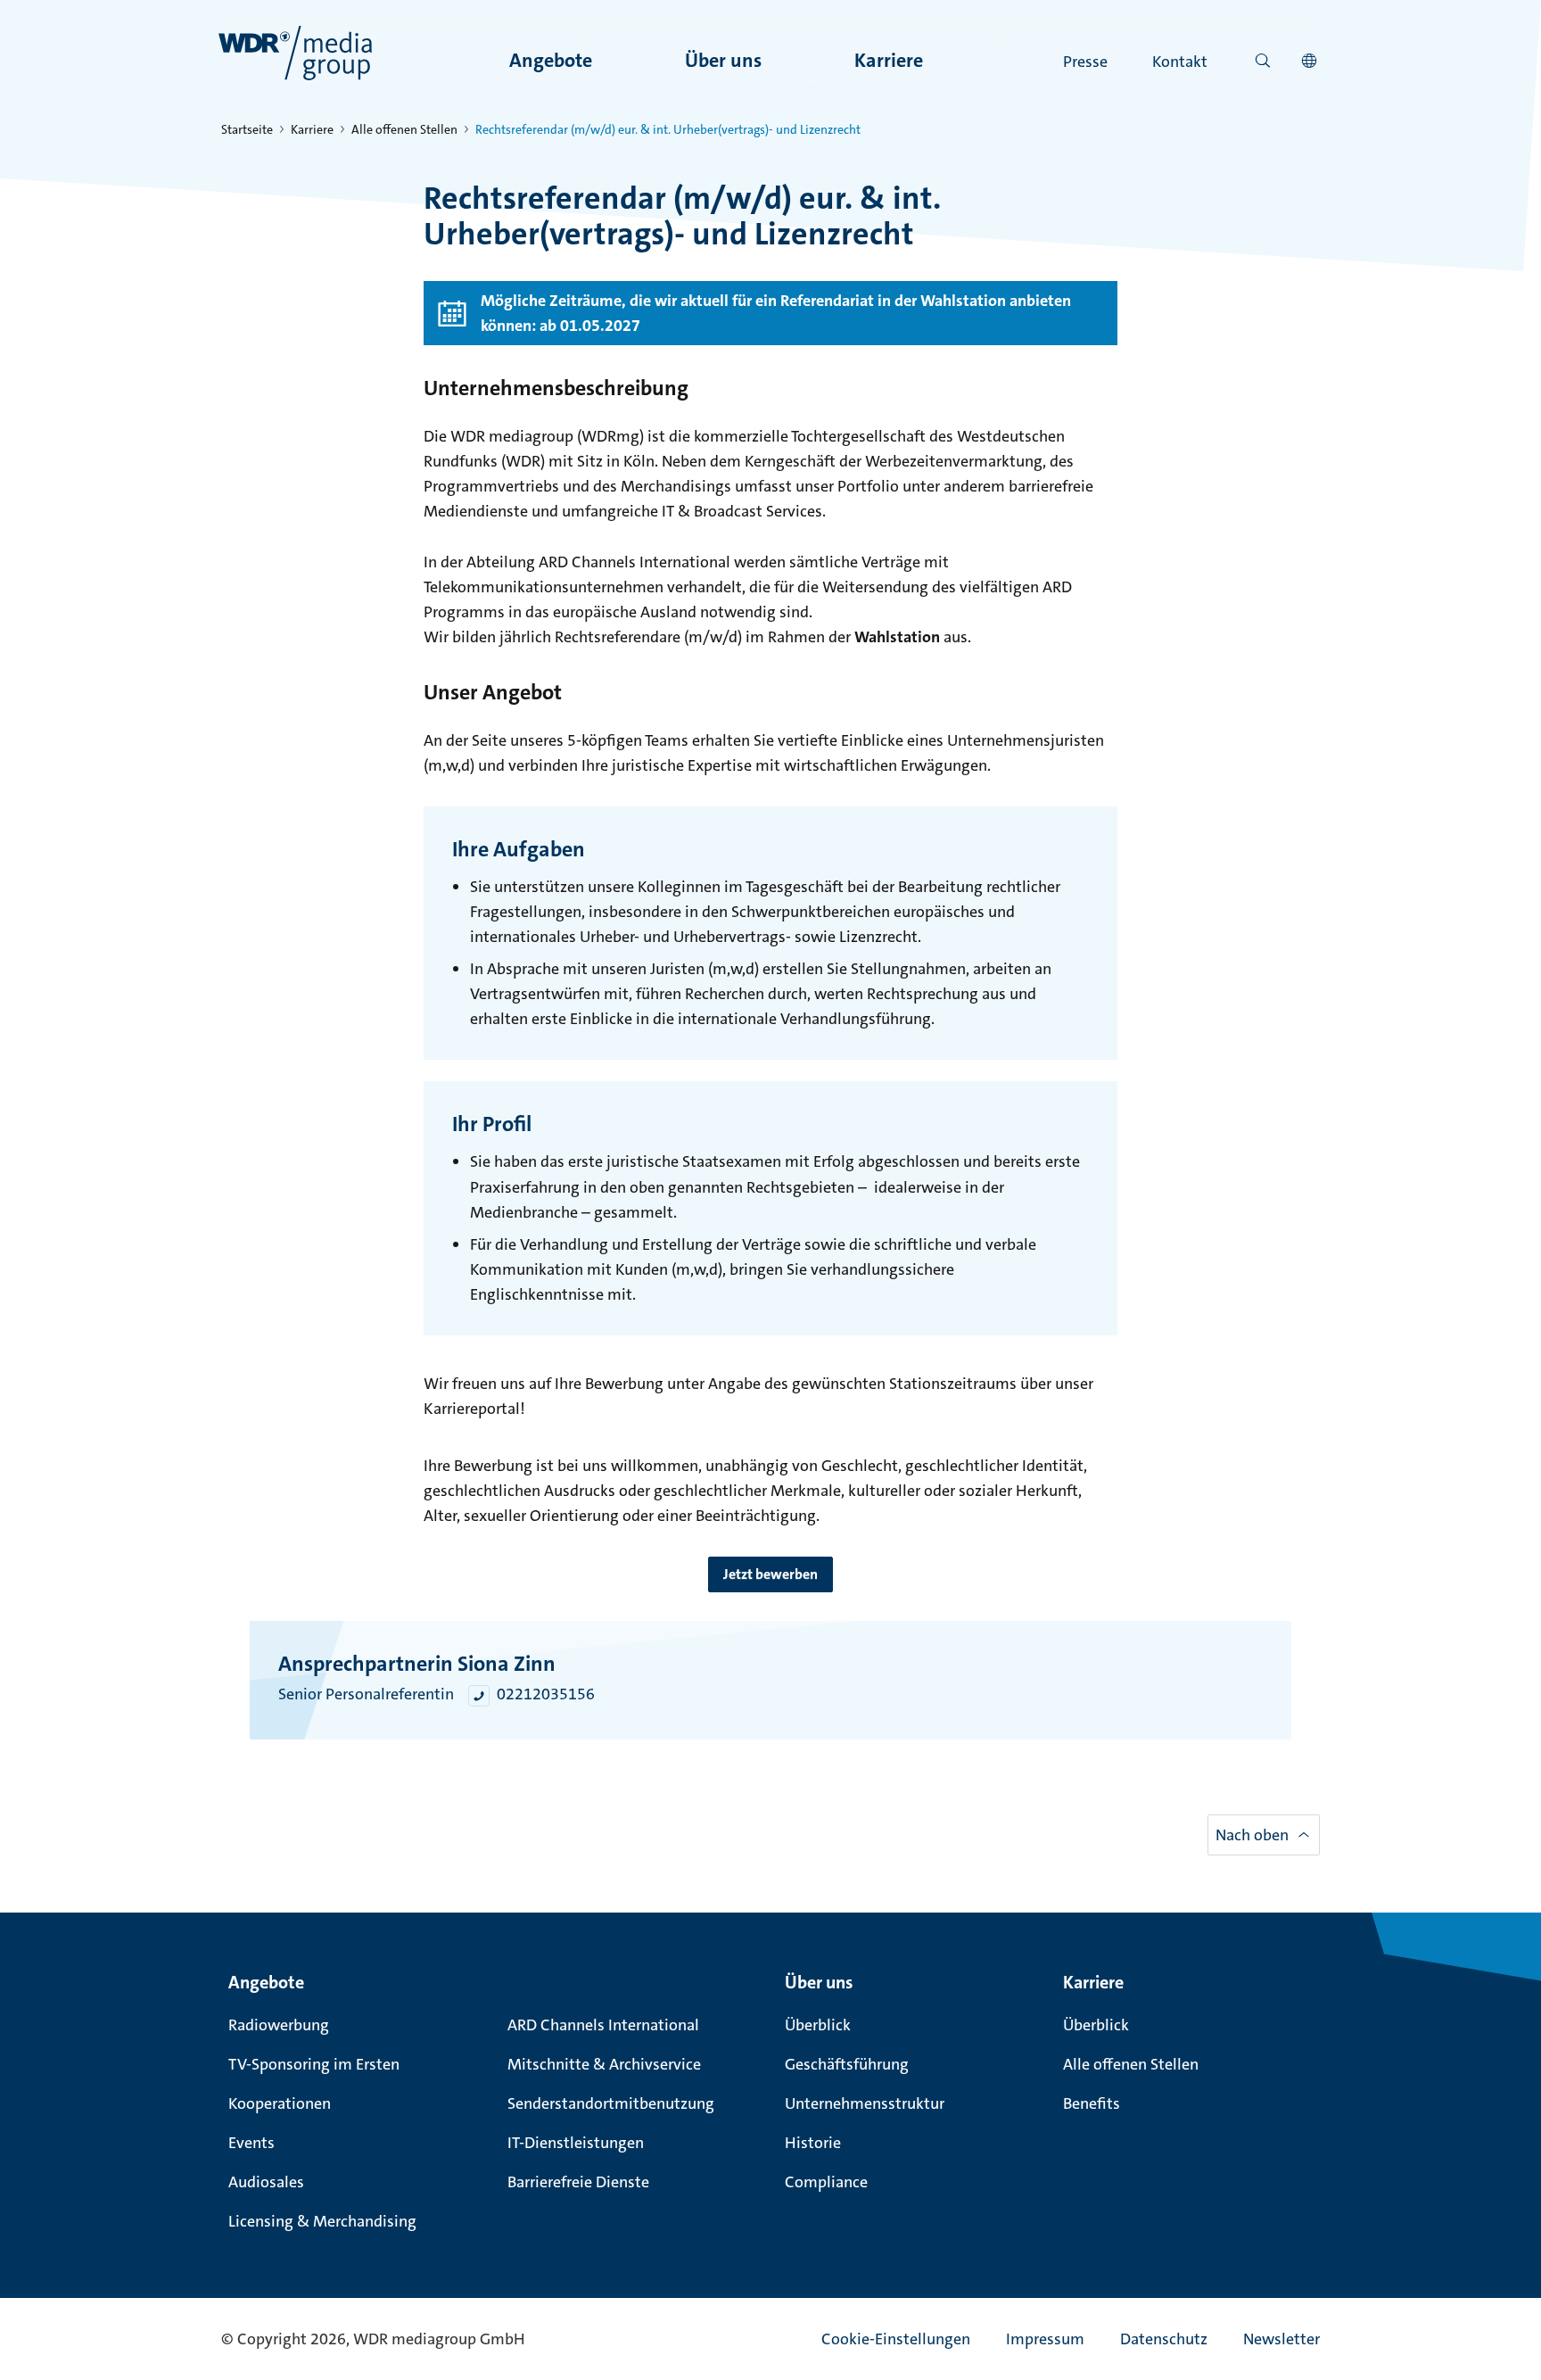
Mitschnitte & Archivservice (604, 2064)
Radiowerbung (279, 2025)
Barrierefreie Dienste (578, 2182)
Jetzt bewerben (770, 1574)
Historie (813, 2143)
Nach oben (1252, 1834)
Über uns (723, 60)
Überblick (818, 2025)
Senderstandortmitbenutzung (611, 2103)
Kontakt (1180, 62)
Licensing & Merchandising (322, 2221)
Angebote (551, 60)
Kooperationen (280, 2103)
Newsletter (1281, 2339)
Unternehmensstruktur (865, 2103)
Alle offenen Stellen (404, 129)
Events (251, 2143)
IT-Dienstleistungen (576, 2143)
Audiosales (266, 2182)
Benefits (1092, 2103)
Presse (1085, 62)
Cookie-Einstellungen (896, 2339)
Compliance (826, 2182)
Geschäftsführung (847, 2064)
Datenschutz (1164, 2339)
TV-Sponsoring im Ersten (314, 2064)
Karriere (889, 60)
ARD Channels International (603, 2025)
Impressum (1045, 2339)
